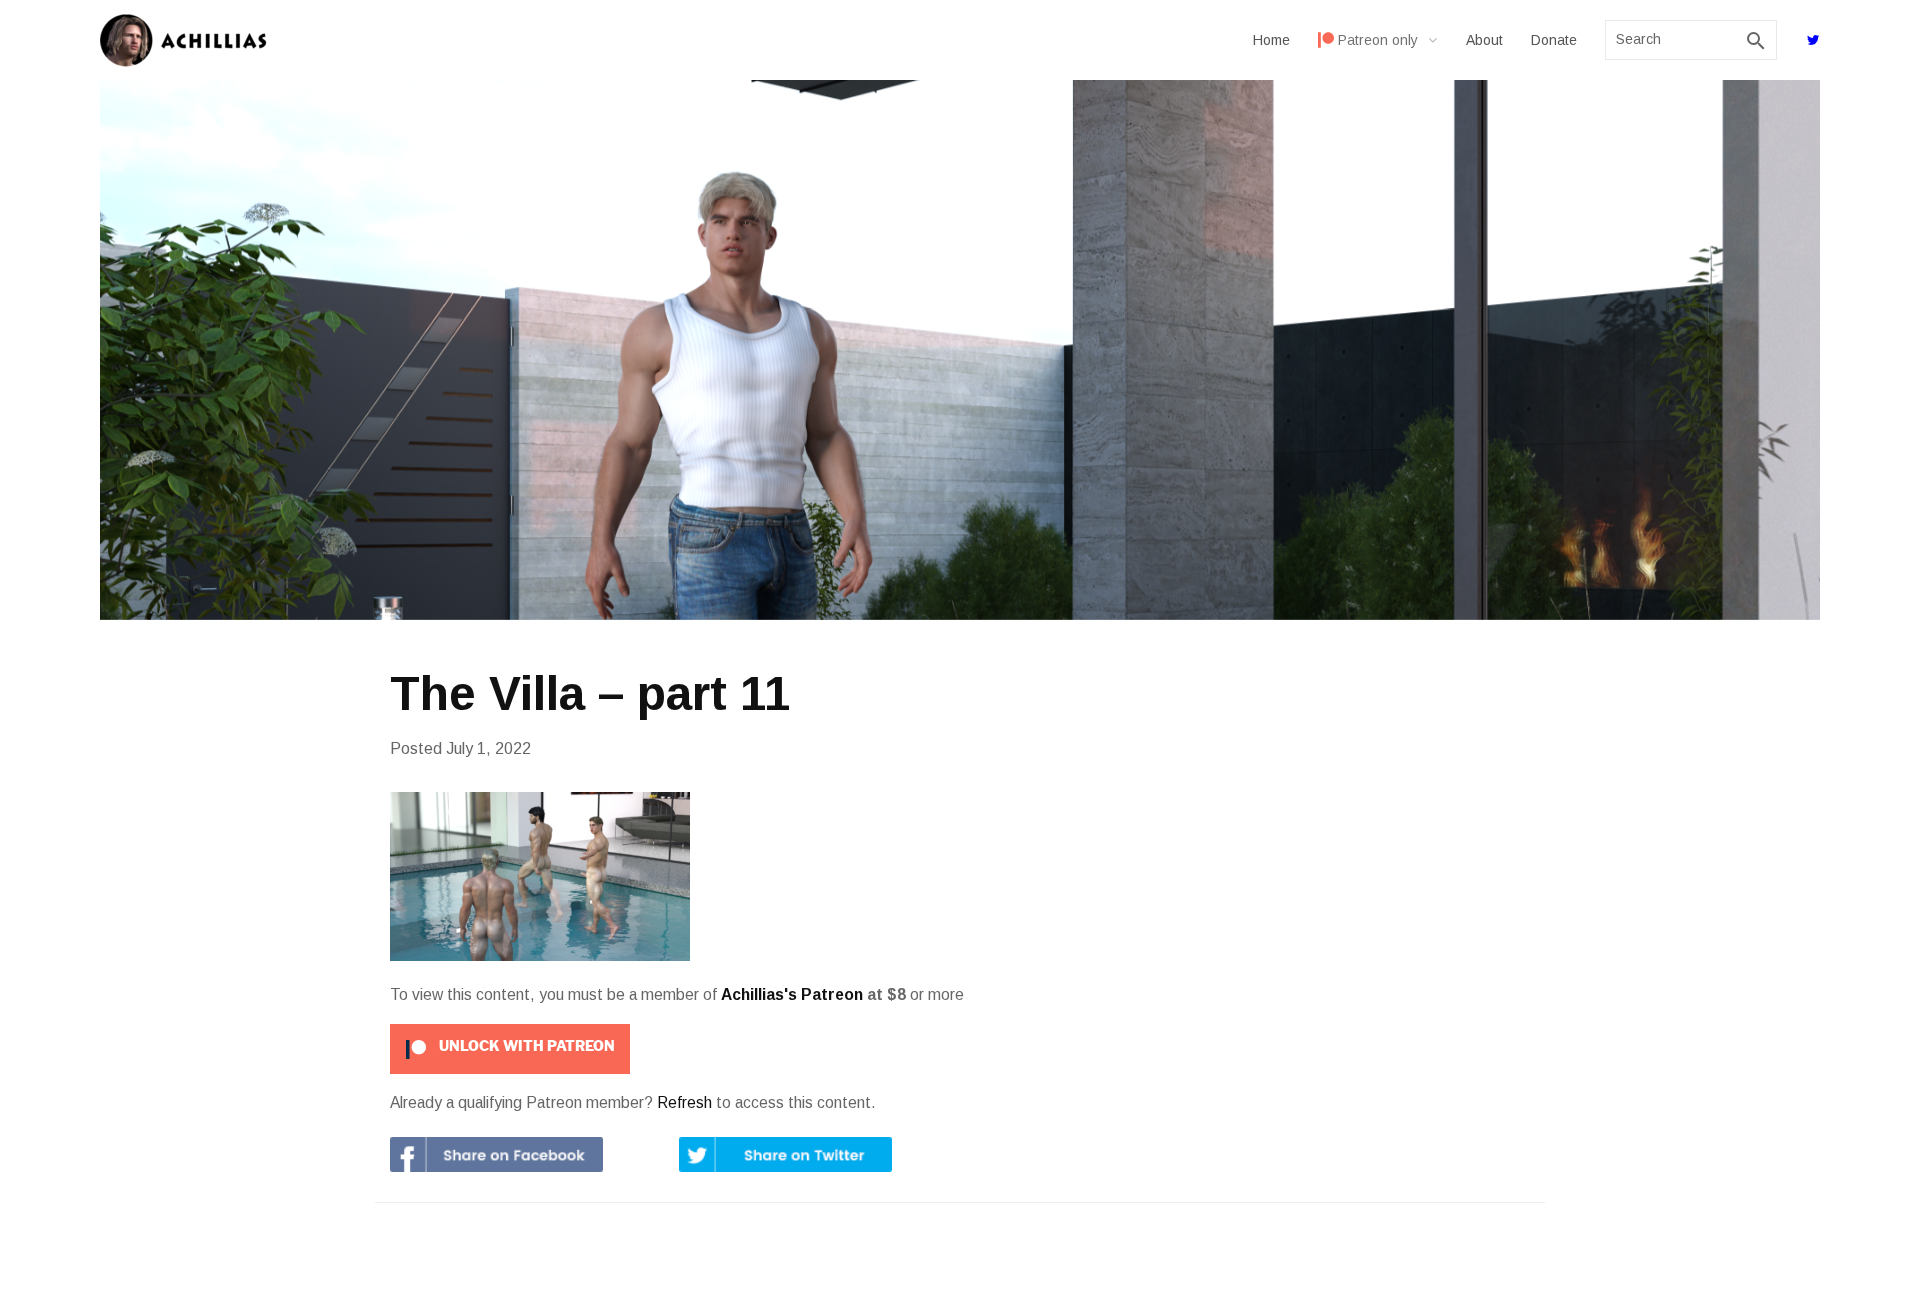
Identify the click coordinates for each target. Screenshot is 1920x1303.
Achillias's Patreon (792, 994)
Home (1271, 40)
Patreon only (1378, 40)
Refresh (684, 1102)
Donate (1554, 40)
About (1484, 40)
